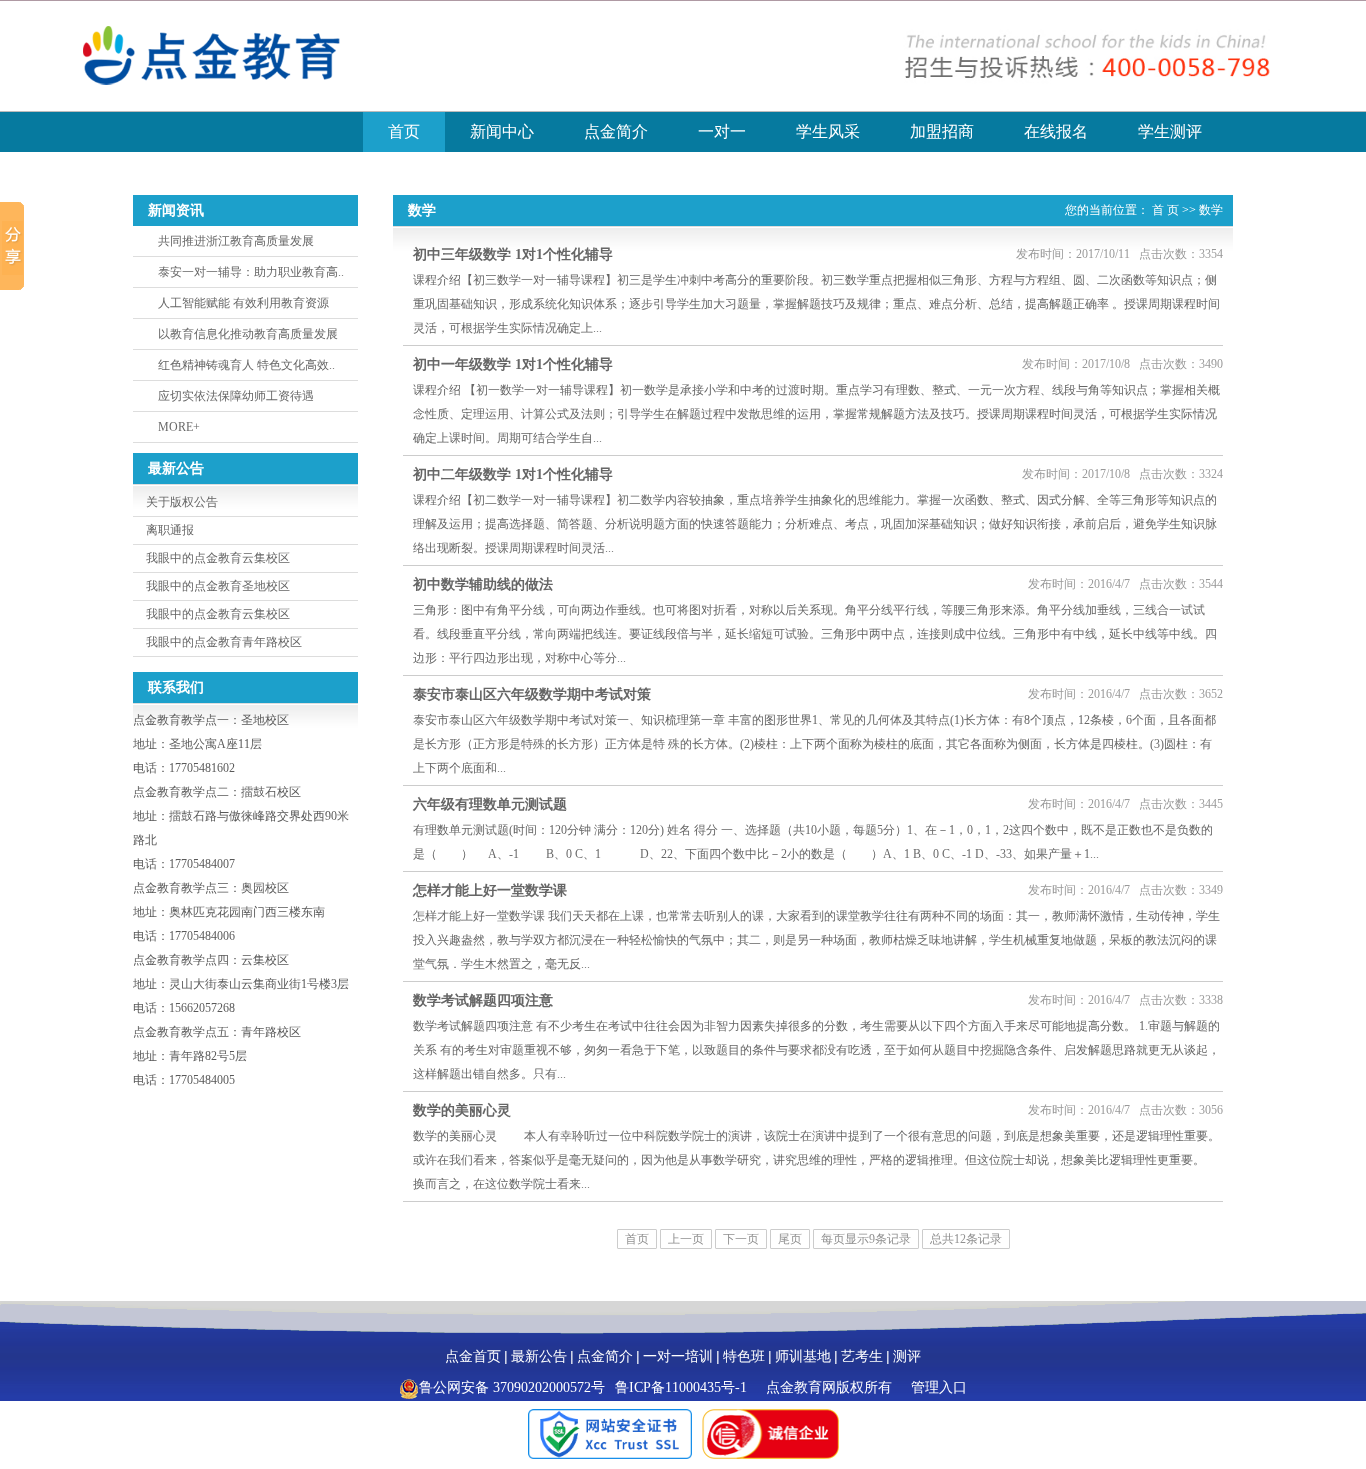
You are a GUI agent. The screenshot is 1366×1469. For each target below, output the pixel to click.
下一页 (741, 1239)
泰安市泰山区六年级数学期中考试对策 (532, 694)
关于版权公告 (182, 502)
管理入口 (939, 1387)
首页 (404, 131)
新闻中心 (502, 131)
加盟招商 (942, 131)
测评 (907, 1356)
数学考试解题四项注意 (483, 1000)
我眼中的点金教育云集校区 (218, 558)
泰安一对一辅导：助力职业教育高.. (251, 272)
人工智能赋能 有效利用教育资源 (243, 303)
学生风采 (828, 131)
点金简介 (616, 131)
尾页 (790, 1239)
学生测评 (1170, 131)
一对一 (722, 131)
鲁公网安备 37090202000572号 (512, 1387)
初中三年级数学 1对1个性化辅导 (513, 254)
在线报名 (1056, 131)
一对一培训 (678, 1356)
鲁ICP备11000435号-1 (681, 1387)
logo (248, 56)
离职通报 (170, 530)
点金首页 (473, 1356)
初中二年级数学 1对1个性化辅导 (513, 474)
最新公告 (539, 1356)
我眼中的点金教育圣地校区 (218, 586)
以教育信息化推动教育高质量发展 (248, 334)
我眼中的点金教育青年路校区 (224, 642)
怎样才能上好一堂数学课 (490, 890)
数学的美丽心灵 (462, 1110)
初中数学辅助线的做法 (483, 584)
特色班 (744, 1356)
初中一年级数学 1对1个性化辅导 (513, 364)
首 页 (1165, 210)
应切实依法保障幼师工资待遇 (236, 396)
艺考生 (862, 1356)
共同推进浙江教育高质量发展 (236, 241)
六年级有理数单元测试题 (490, 804)
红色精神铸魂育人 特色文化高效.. (246, 365)
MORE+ (179, 427)
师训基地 (803, 1356)
